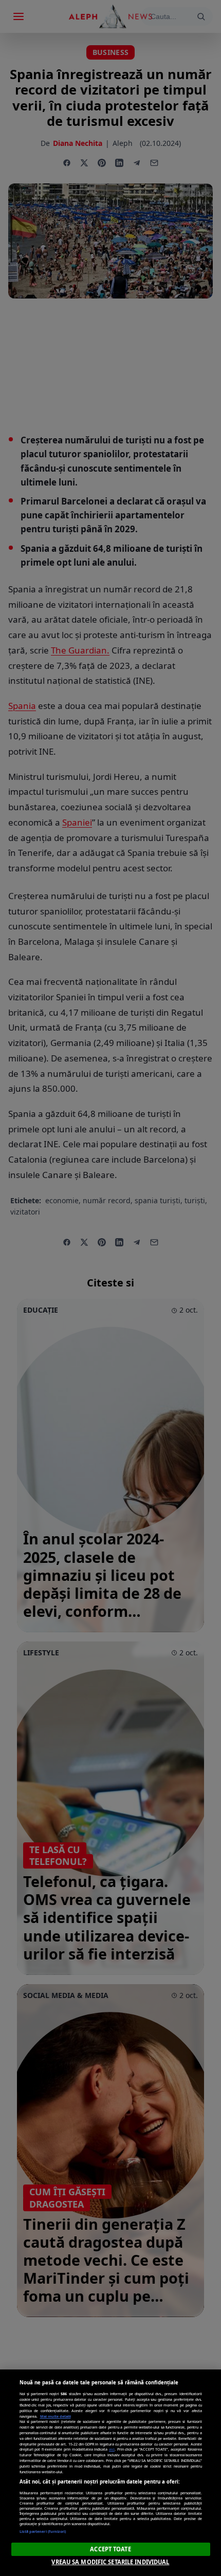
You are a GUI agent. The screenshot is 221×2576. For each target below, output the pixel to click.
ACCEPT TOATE (110, 2549)
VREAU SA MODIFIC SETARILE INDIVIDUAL (110, 2562)
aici (112, 2449)
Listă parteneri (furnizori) (43, 2531)
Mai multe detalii (56, 2416)
